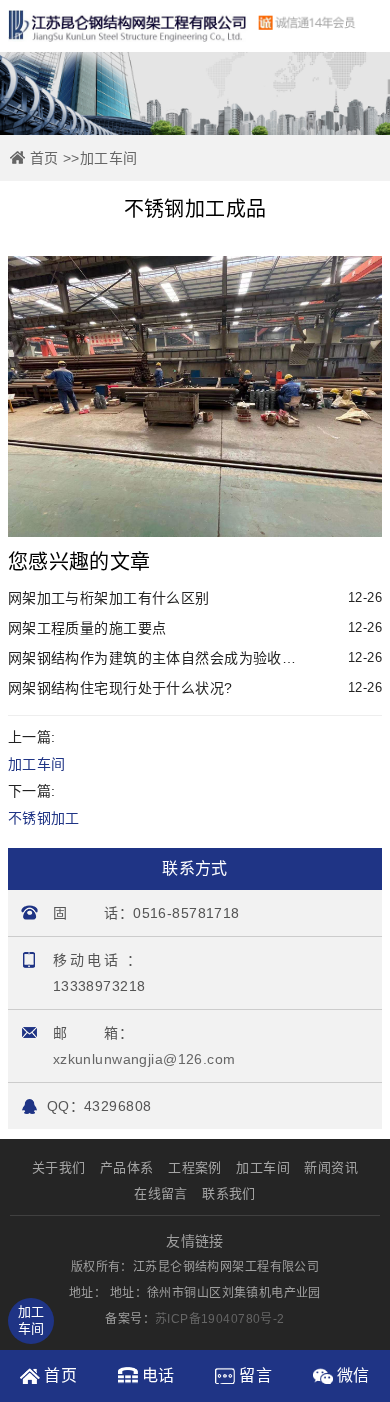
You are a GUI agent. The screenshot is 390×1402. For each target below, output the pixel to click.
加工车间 (109, 158)
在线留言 (161, 1193)
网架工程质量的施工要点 (195, 628)
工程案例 (195, 1167)
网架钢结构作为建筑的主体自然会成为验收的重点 (195, 658)
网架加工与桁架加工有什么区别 (195, 598)
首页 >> (55, 158)
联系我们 (229, 1193)
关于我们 (59, 1167)
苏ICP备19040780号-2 (220, 1319)
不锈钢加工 (44, 818)
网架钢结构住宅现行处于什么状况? (195, 688)
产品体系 (127, 1167)
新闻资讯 (331, 1167)
